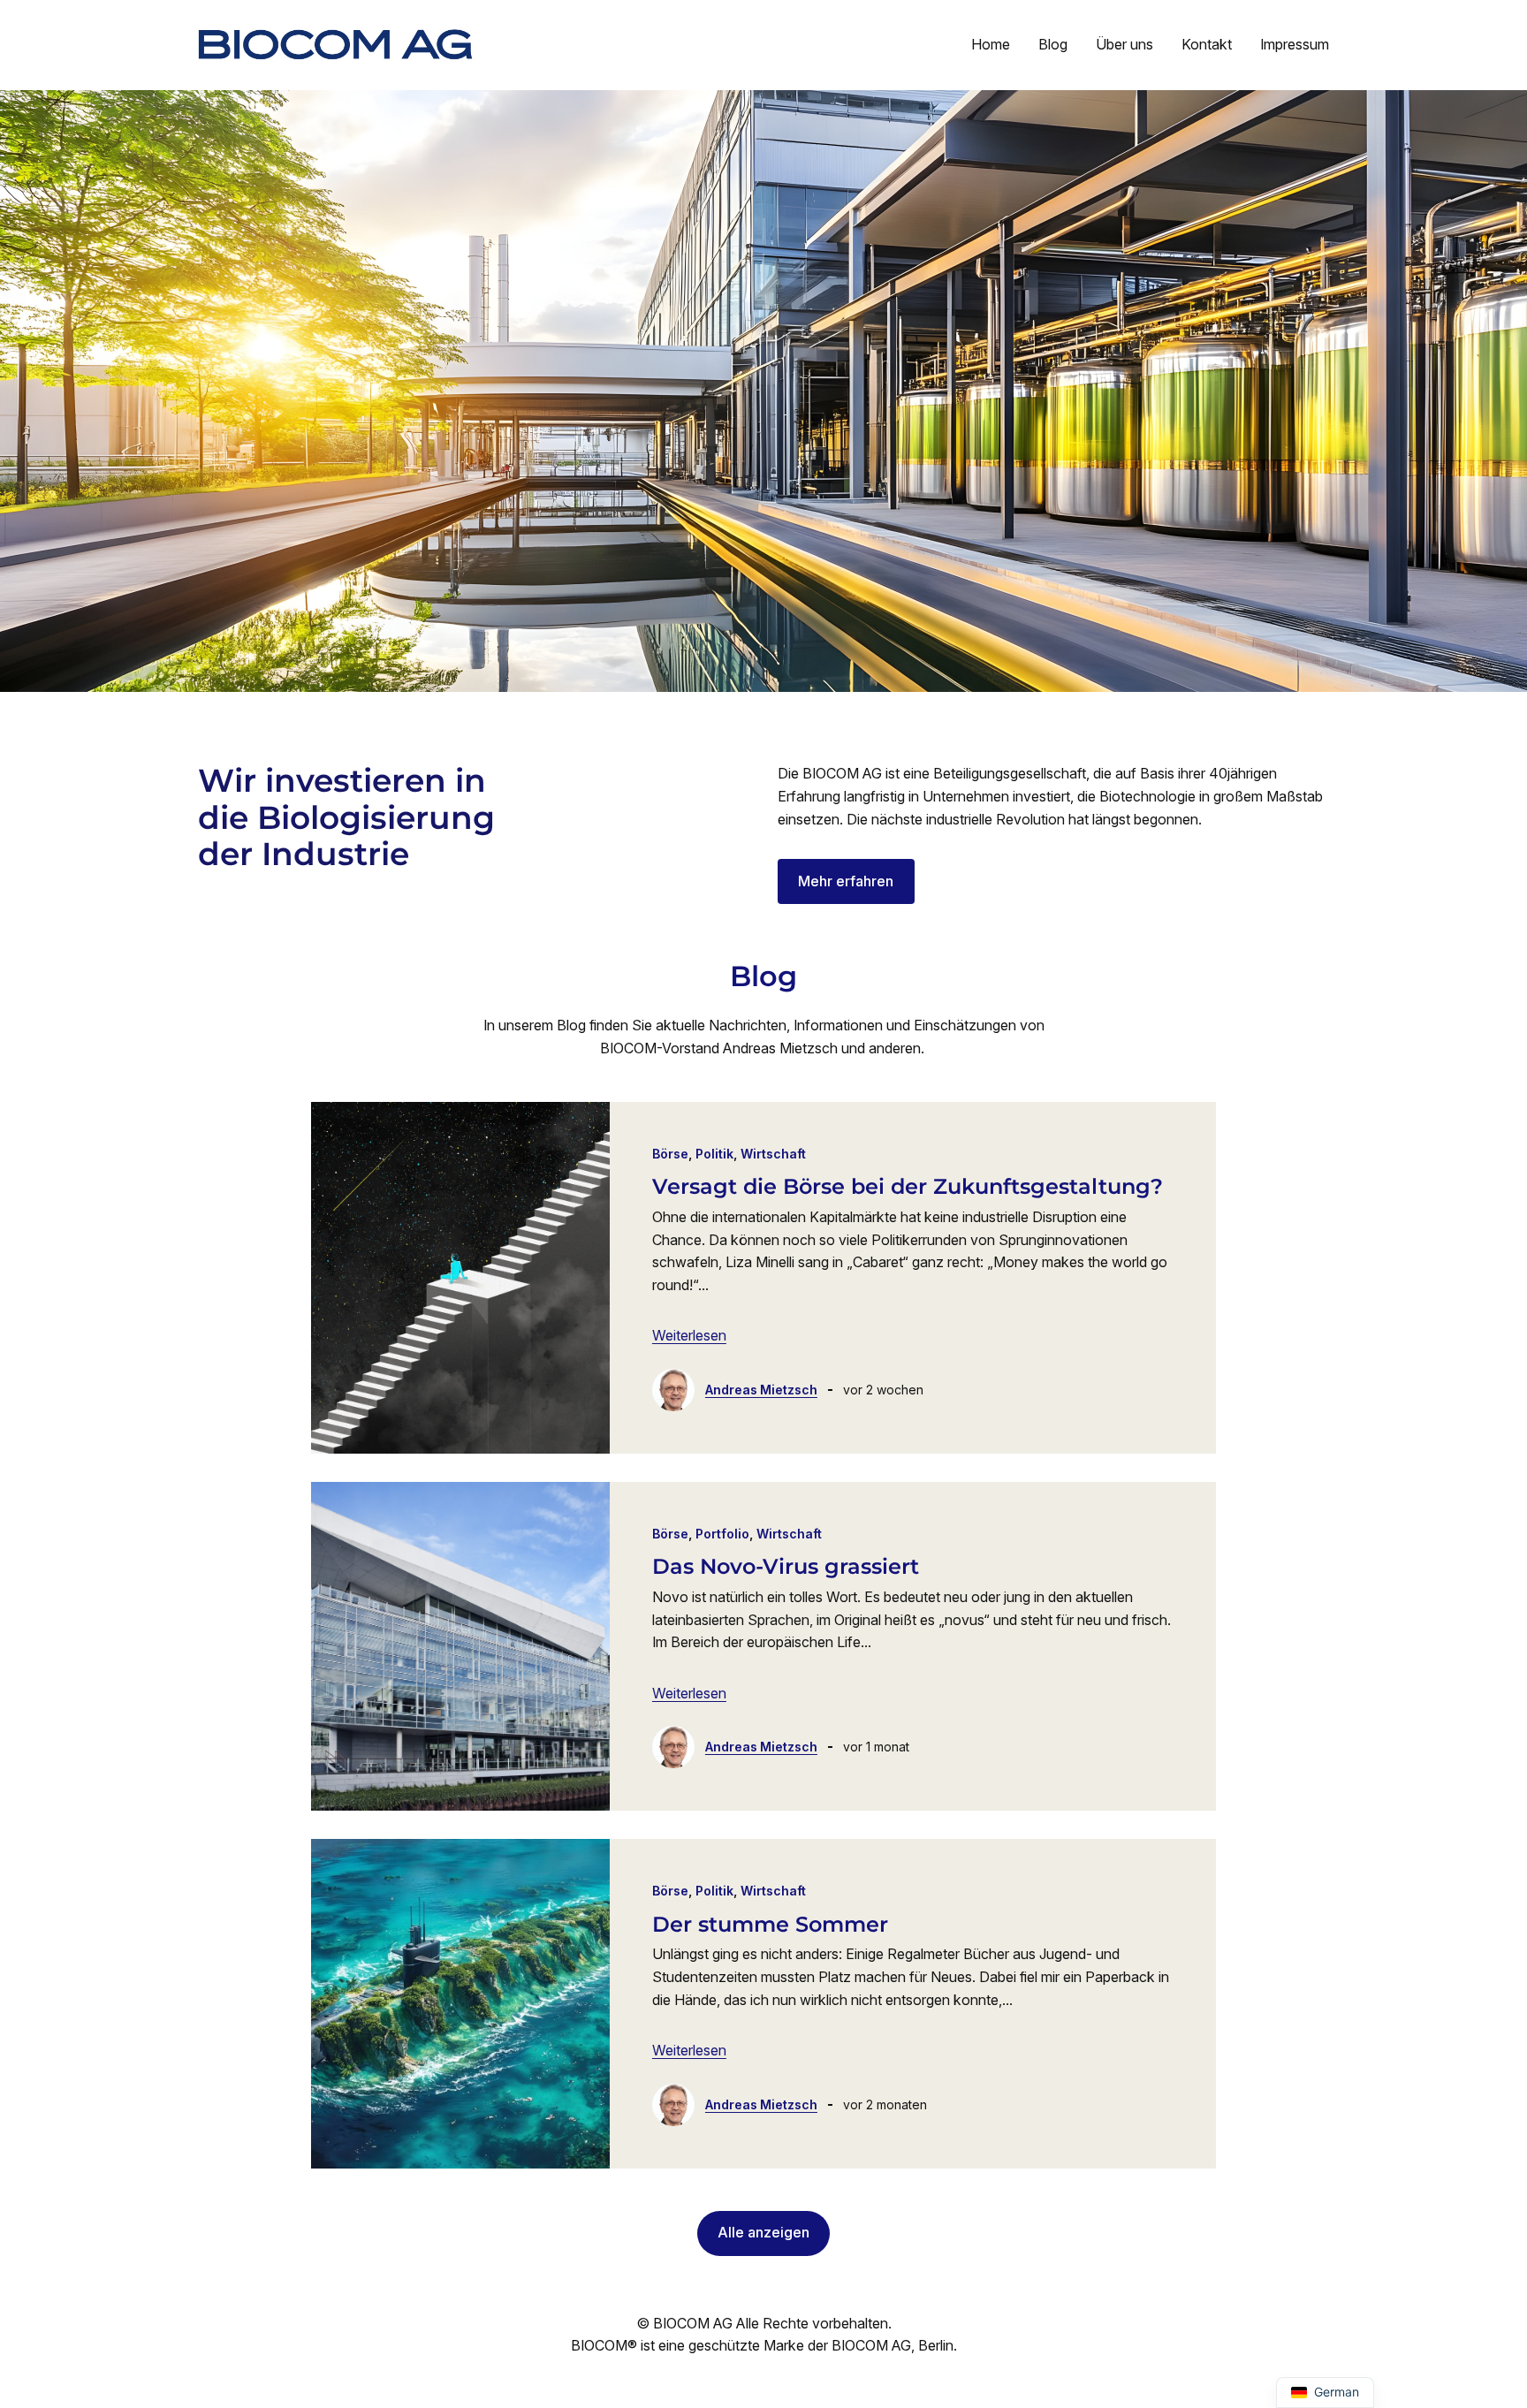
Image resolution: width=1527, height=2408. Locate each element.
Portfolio (722, 1534)
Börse (670, 1154)
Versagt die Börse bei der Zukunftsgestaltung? (908, 1187)
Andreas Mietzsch (761, 1390)
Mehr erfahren (846, 881)
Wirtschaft (773, 1154)
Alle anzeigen (763, 2232)
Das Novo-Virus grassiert (786, 1567)
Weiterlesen (689, 1335)
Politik (714, 1154)
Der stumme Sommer (770, 1925)
